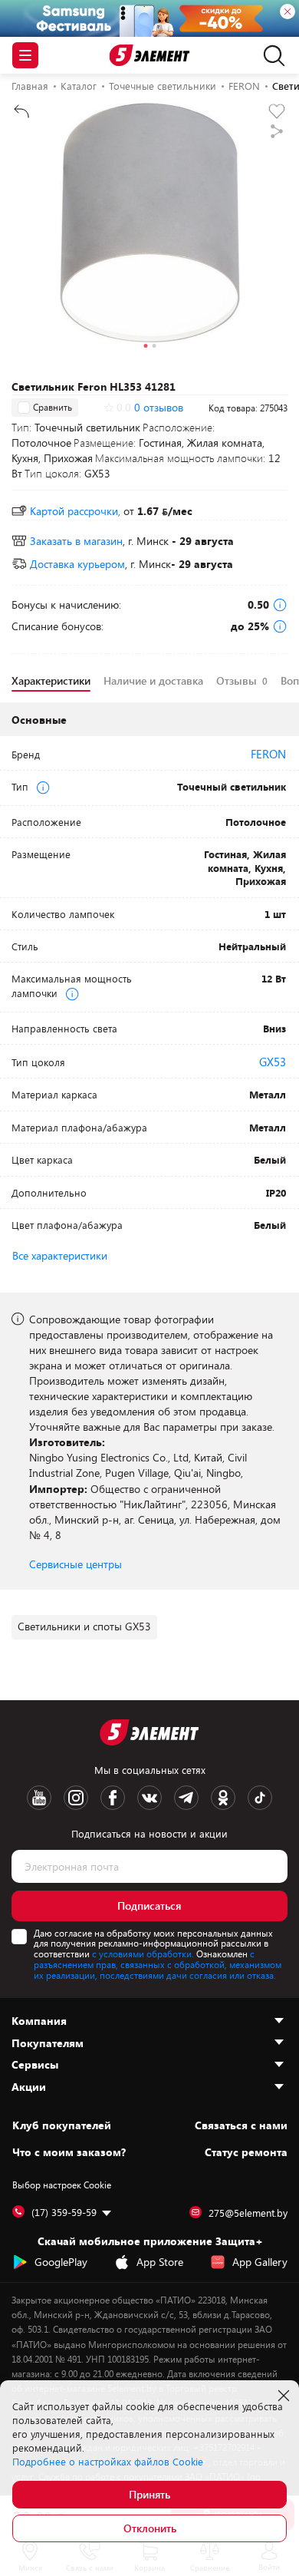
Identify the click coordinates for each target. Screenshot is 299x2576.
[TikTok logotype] (260, 1798)
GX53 (273, 1062)
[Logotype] (150, 56)
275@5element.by (248, 2213)
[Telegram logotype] (186, 1798)
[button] (145, 348)
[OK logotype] (223, 1798)
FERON (268, 754)
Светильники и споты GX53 (84, 1626)
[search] (270, 55)
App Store (160, 2262)
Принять (149, 2494)
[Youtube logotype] (39, 1798)
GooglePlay (61, 2262)
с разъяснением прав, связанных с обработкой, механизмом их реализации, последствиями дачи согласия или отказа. (158, 1964)
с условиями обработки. (143, 1953)
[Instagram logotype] (76, 1798)
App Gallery (260, 2262)
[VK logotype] (149, 1798)
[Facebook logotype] (113, 1798)
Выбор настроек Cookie (62, 2185)
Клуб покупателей (62, 2125)
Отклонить (150, 2528)
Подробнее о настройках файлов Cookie (108, 2462)
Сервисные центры (76, 1564)
